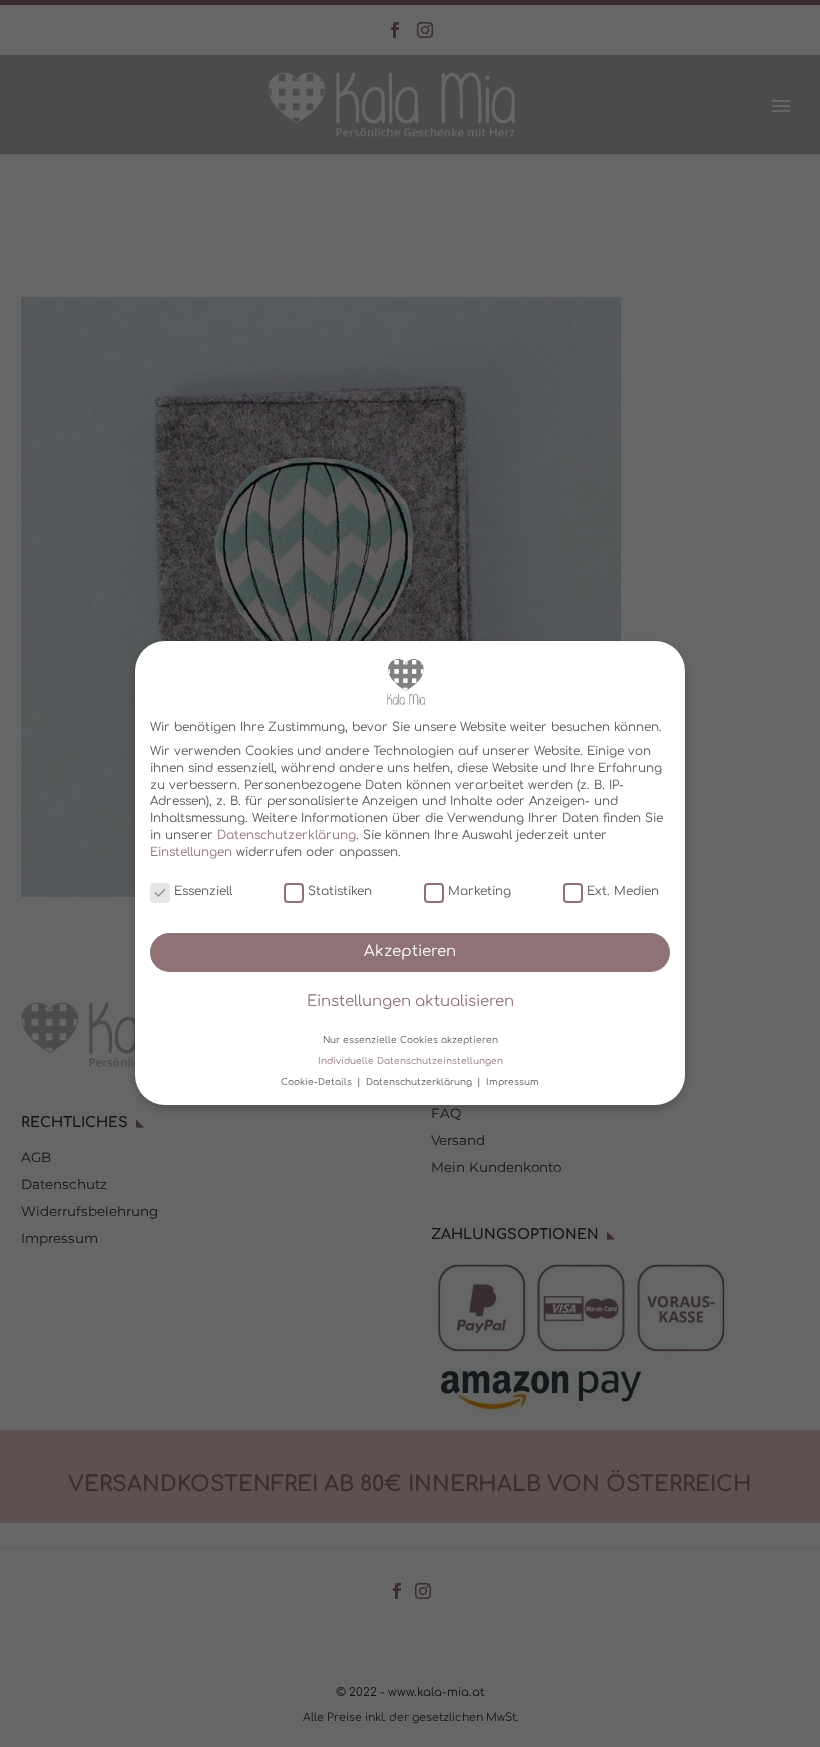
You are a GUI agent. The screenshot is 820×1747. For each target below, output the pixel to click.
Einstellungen (191, 852)
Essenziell (203, 891)
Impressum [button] (512, 1082)
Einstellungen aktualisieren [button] (410, 1002)
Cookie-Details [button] (318, 1082)
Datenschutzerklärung (286, 835)
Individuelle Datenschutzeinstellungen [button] (410, 1061)
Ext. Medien (623, 891)
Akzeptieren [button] (410, 951)
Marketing (479, 891)
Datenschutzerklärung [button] (420, 1082)
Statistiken (340, 891)
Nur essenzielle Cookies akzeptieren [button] (410, 1040)
